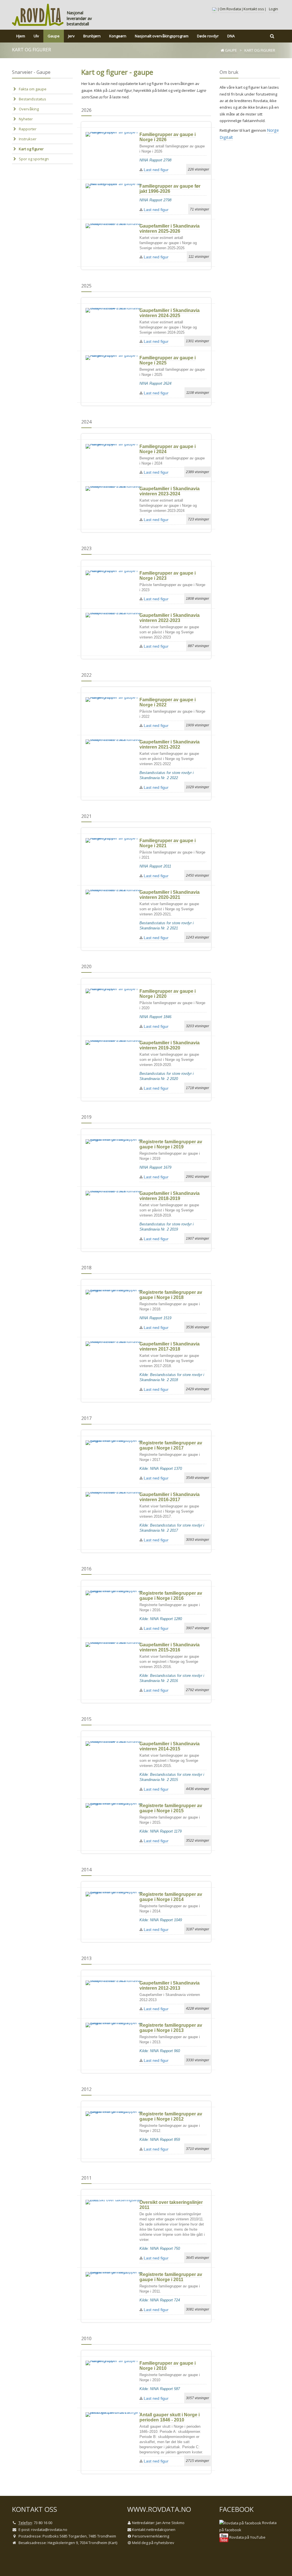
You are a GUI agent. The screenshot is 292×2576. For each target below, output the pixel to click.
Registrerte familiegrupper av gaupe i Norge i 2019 (171, 1144)
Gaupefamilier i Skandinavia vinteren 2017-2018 (170, 1346)
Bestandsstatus (33, 99)
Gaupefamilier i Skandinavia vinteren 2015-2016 (170, 1647)
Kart (113, 2543)
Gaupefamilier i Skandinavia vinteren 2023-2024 (170, 491)
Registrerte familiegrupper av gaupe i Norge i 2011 (171, 2277)
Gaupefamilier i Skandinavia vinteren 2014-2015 (170, 1746)
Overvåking (29, 109)
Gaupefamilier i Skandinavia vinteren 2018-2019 (170, 1196)
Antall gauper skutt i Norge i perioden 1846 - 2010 (170, 2417)
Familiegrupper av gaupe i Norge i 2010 (168, 2366)
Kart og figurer (31, 149)
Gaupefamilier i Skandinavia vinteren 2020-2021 (170, 895)
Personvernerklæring (151, 2536)
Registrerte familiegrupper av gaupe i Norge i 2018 (171, 1295)
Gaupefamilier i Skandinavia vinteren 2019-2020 (170, 1045)
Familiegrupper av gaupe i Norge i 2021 (168, 843)
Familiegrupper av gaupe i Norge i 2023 (168, 576)
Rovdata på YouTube (247, 2537)
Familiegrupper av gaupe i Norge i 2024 (168, 449)
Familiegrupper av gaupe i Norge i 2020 (168, 994)
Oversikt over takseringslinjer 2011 (171, 2205)
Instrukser (28, 139)
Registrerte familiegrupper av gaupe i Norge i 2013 (171, 2028)
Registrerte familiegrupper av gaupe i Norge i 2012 (171, 2116)
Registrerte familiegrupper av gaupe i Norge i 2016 (171, 1596)
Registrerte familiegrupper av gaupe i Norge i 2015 (171, 1808)
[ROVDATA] (38, 15)
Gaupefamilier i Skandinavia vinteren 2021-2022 (170, 744)
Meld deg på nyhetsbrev (153, 2543)
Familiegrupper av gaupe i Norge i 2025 (168, 360)
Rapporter (28, 129)
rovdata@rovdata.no (49, 2530)
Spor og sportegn (34, 159)
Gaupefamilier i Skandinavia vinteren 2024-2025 (170, 313)
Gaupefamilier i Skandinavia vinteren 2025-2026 (170, 229)
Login (273, 9)
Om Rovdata (230, 9)
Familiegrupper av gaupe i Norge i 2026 (168, 137)
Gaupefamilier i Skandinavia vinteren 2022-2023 (170, 618)
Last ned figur (156, 170)
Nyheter (26, 119)
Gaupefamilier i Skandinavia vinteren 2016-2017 (170, 1497)
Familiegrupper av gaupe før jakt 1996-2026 (170, 189)
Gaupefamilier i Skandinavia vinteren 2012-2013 (170, 1986)
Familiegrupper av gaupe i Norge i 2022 (168, 702)
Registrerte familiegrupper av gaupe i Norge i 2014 (171, 1897)
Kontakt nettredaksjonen (154, 2530)
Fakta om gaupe (33, 89)
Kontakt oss (254, 9)
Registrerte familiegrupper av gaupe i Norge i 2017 (171, 1445)
